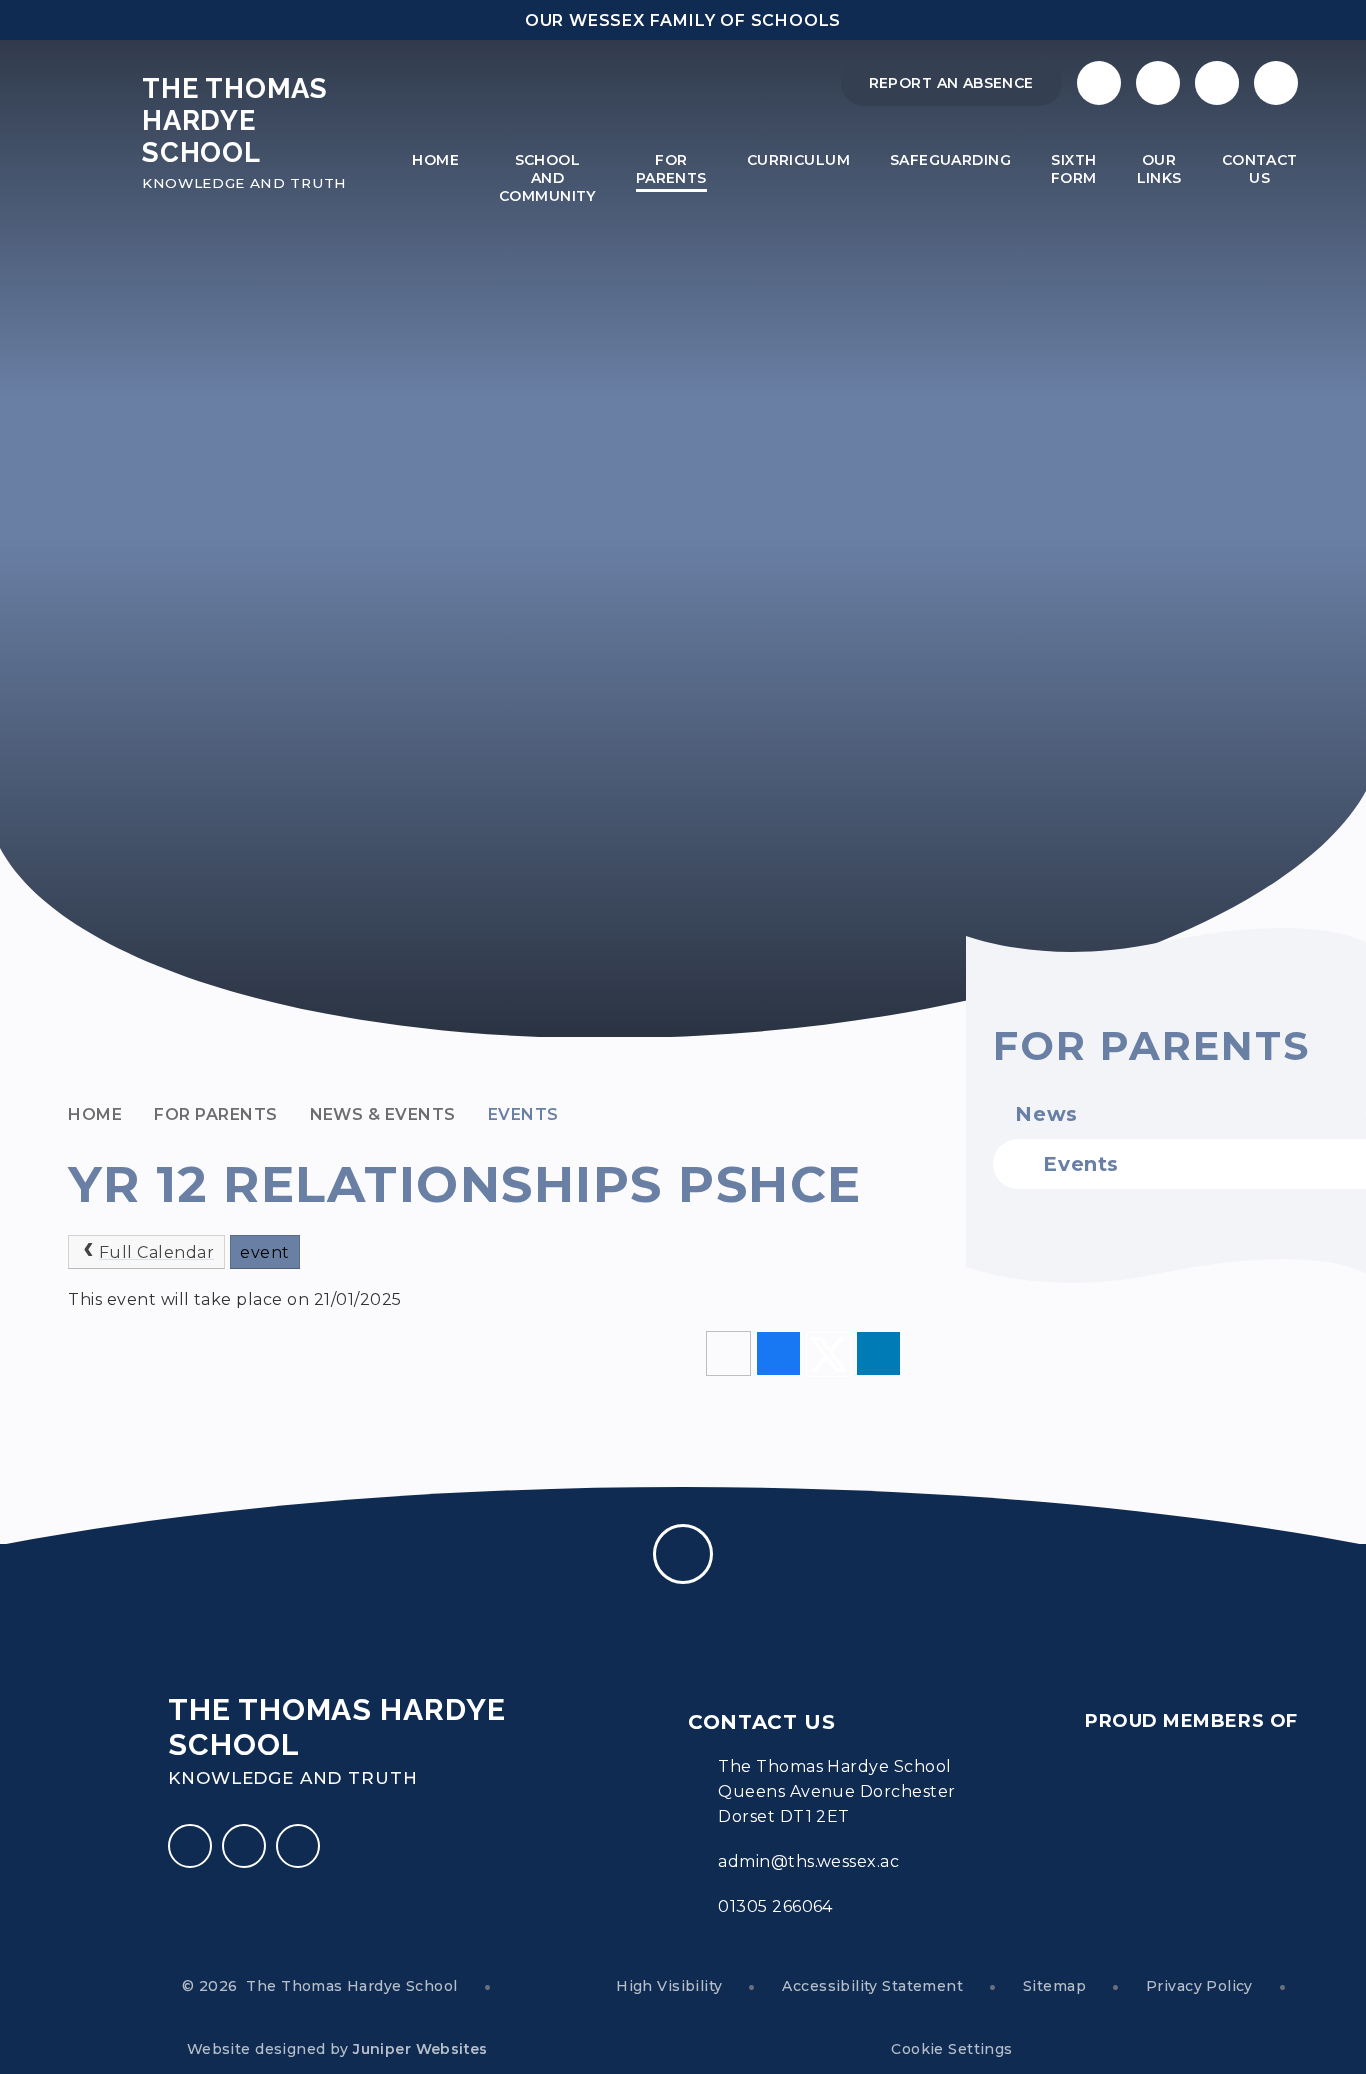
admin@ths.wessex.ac (808, 1861)
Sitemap (1054, 1986)
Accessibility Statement (872, 1986)
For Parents (215, 1114)
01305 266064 (775, 1906)
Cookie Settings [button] (951, 2049)
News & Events (383, 1114)
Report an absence (951, 83)
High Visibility (669, 1986)
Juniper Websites (420, 2049)
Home (95, 1114)
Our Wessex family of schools (683, 20)
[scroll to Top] (683, 1554)
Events (523, 1114)
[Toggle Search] (1217, 83)
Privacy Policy (1199, 1986)
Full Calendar (156, 1252)
